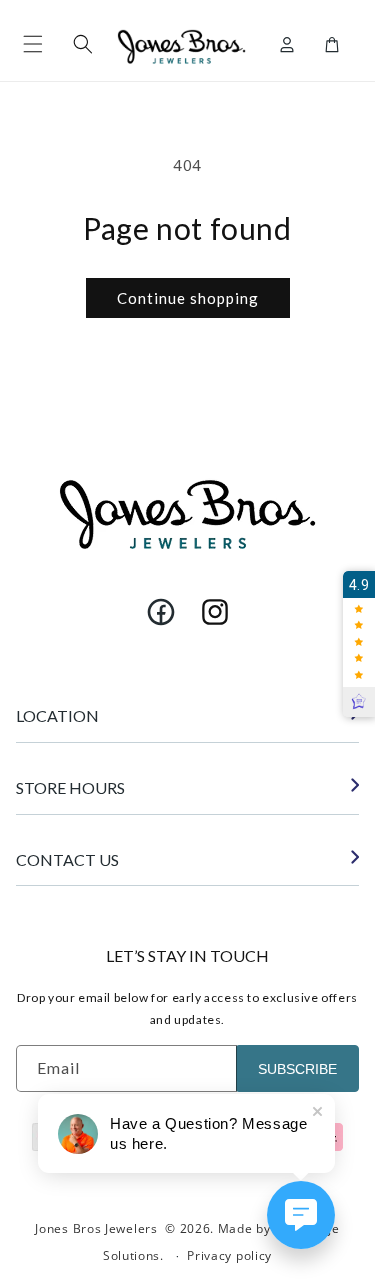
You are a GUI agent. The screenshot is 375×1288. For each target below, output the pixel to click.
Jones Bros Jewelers (96, 1228)
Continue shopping (188, 298)
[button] (33, 44)
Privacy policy (229, 1255)
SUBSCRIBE (297, 1069)
